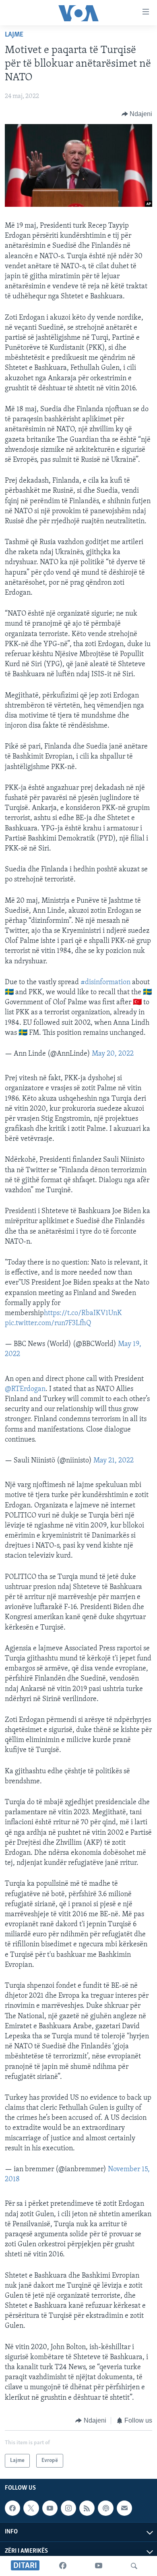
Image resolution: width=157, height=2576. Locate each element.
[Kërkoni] (134, 2566)
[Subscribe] (124, 2508)
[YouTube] (99, 2566)
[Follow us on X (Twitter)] (31, 2508)
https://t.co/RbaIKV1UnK (83, 1313)
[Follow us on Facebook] (12, 2508)
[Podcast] (105, 2508)
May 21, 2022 (114, 1461)
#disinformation (105, 983)
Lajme (14, 35)
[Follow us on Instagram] (68, 2508)
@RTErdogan (25, 1389)
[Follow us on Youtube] (50, 2508)
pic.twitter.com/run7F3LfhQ (48, 1324)
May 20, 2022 (113, 1054)
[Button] (137, 114)
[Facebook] (63, 2566)
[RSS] (87, 2508)
